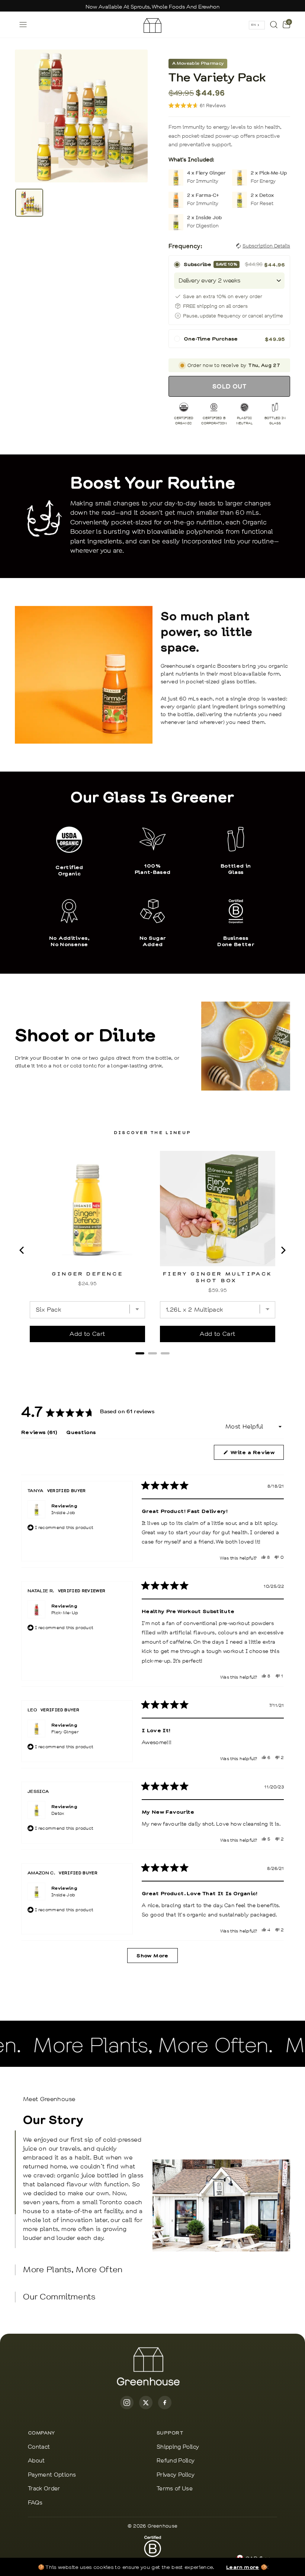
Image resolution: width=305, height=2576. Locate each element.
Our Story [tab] (83, 2177)
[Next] (283, 1250)
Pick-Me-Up (65, 1613)
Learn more (243, 2567)
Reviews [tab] (39, 1434)
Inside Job (63, 1513)
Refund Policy (176, 2461)
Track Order (44, 2489)
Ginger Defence (87, 1273)
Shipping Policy (178, 2447)
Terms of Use (175, 2489)
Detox (58, 1813)
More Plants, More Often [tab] (73, 2270)
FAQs (35, 2503)
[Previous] (22, 1250)
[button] (197, 106)
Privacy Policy (176, 2475)
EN (253, 25)
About (36, 2461)
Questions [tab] (81, 1434)
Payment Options (52, 2475)
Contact (39, 2447)
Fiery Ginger (65, 1732)
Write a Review (257, 1454)
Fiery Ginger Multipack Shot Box (217, 1277)
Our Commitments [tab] (59, 2297)
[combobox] (257, 25)
